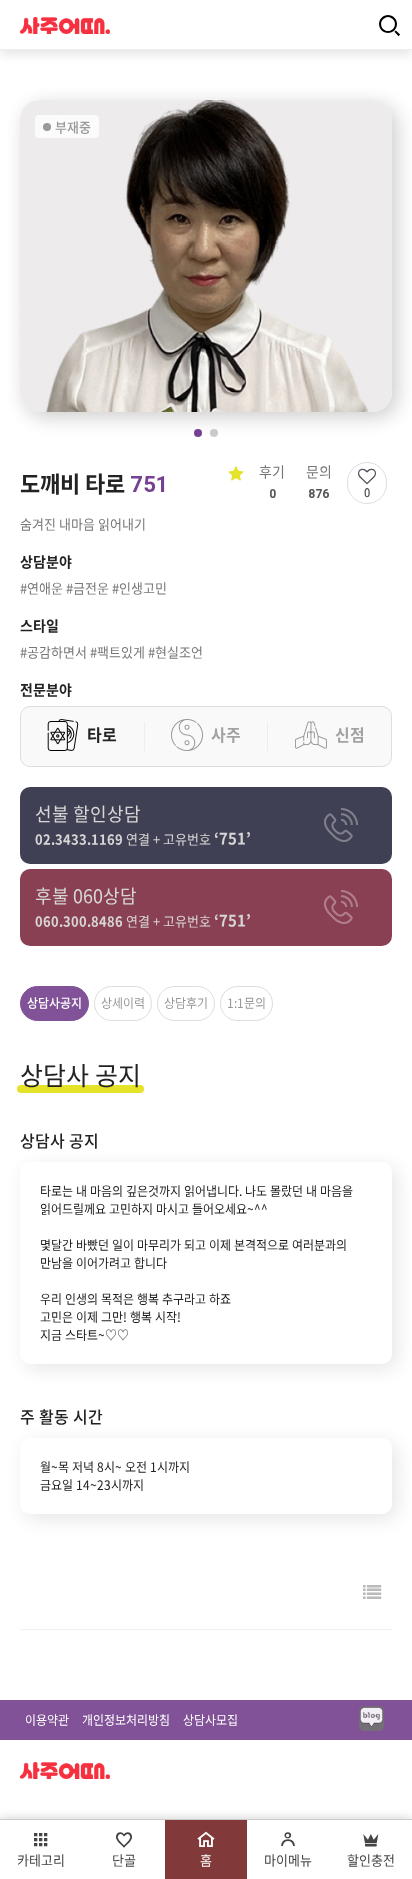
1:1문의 (246, 1003)
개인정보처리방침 (126, 1720)
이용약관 (47, 1720)
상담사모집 (210, 1720)
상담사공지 (54, 1003)
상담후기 (186, 1003)
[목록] (372, 1591)
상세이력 (123, 1003)
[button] (198, 433)
